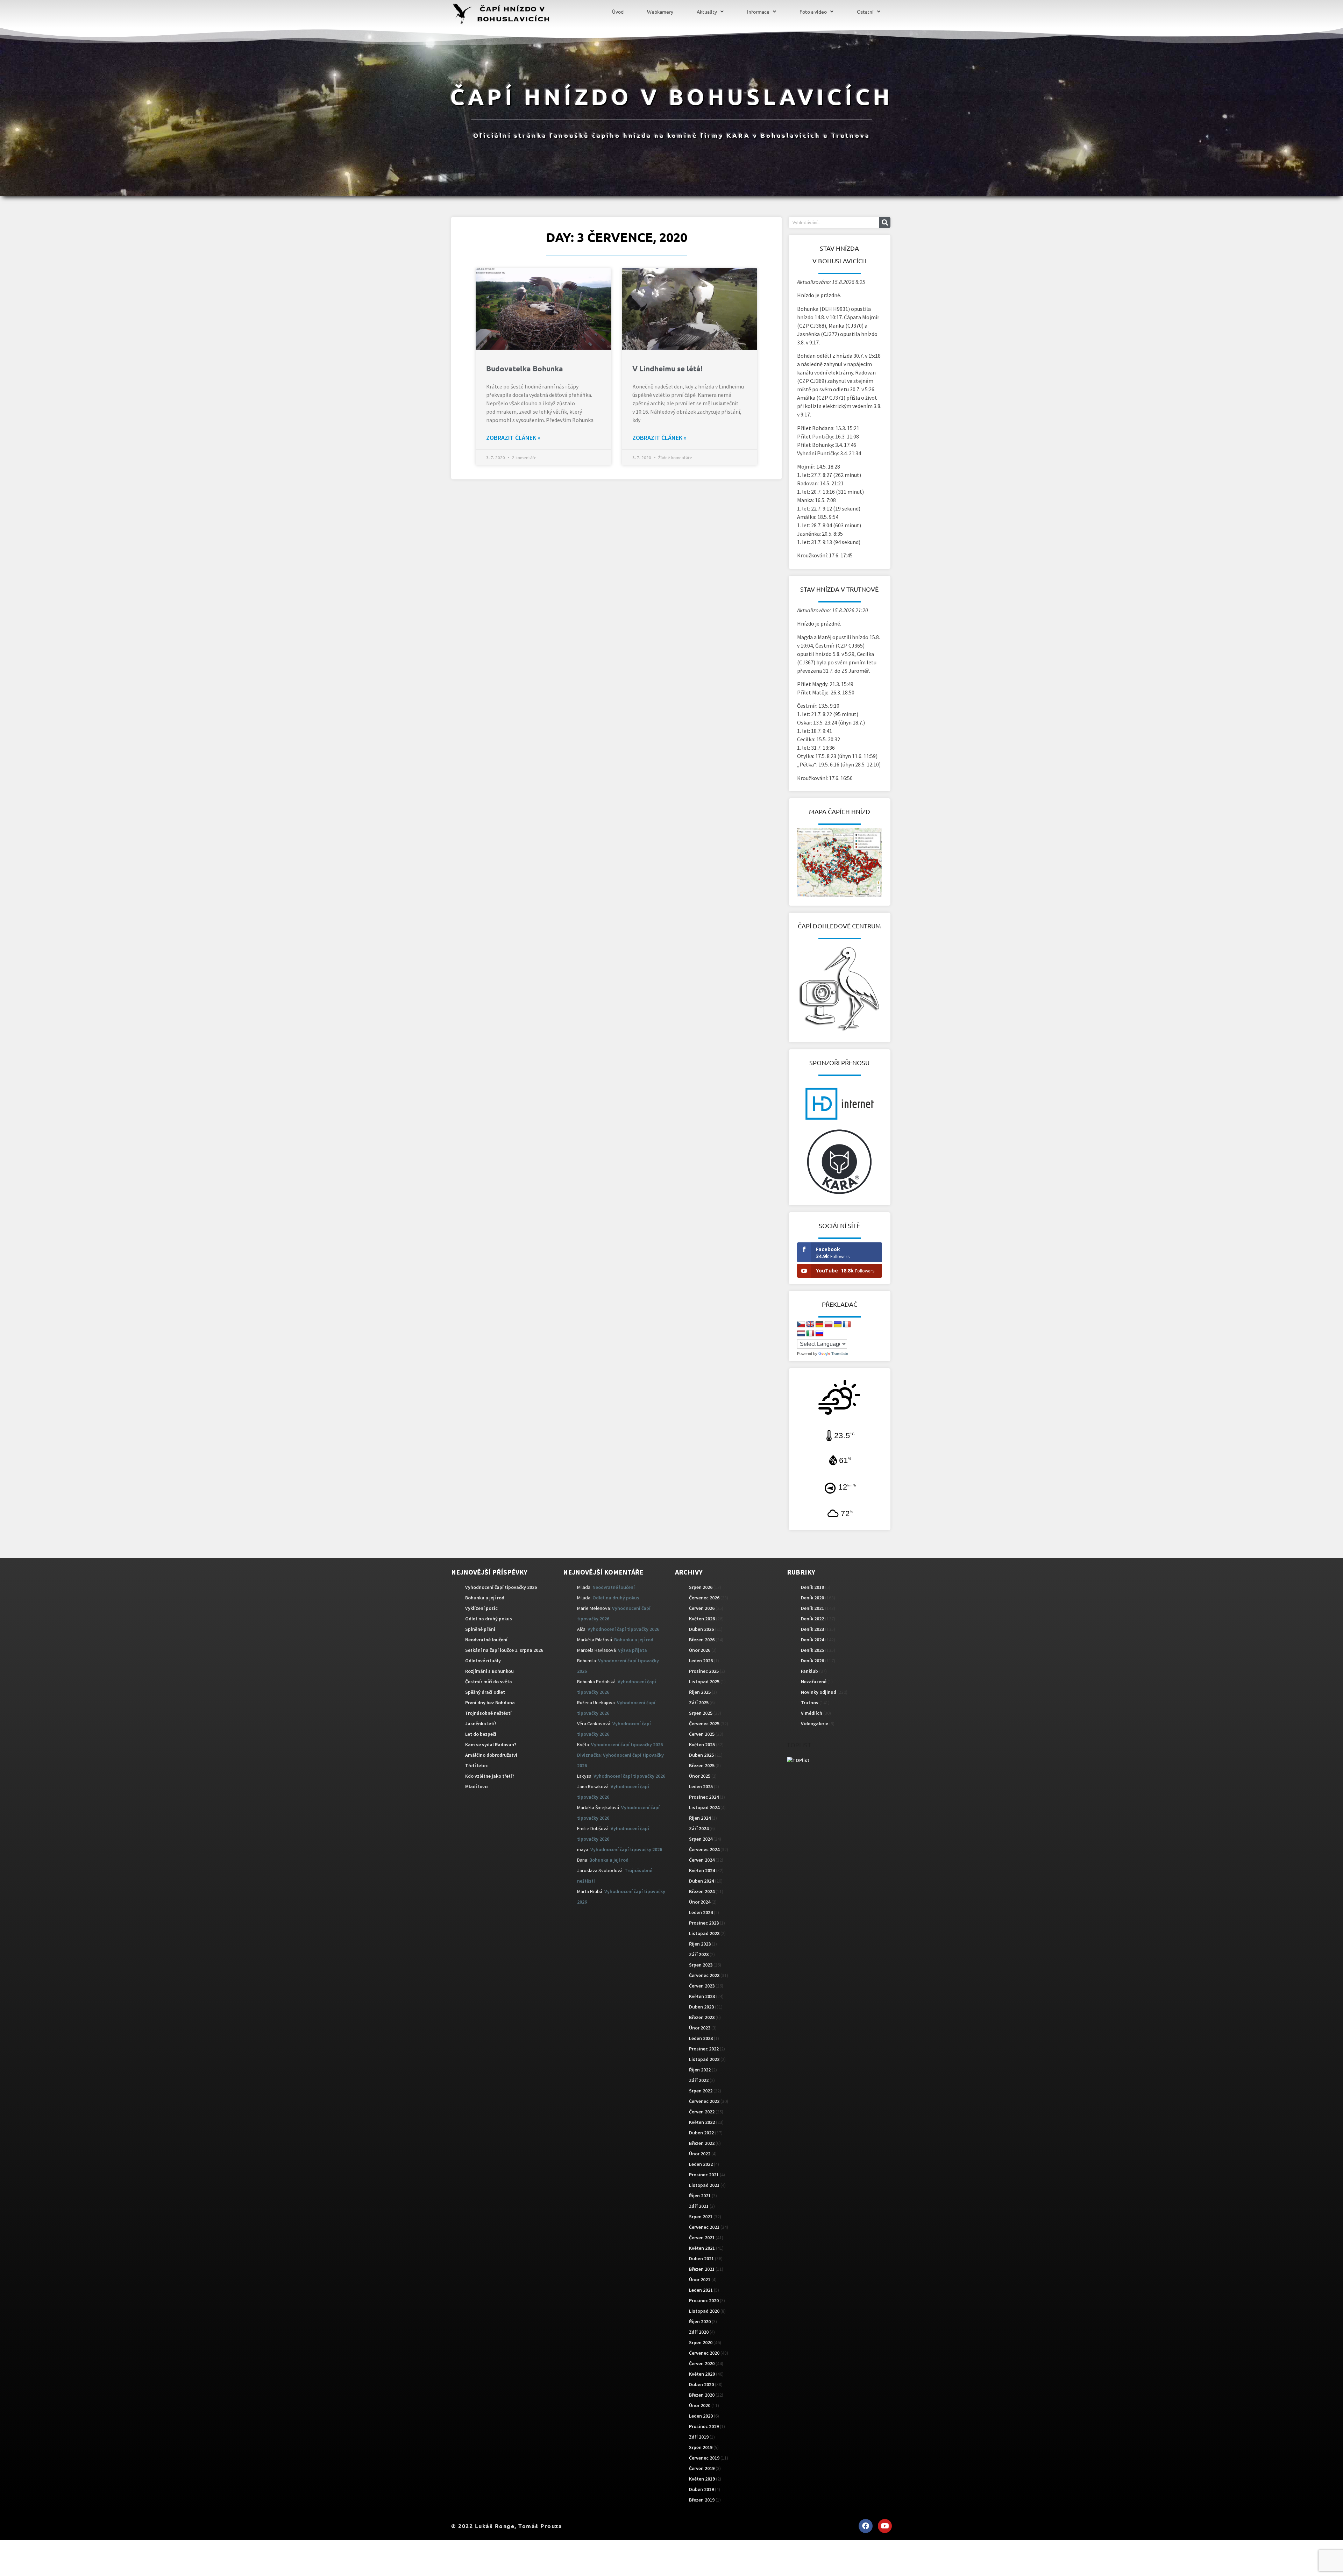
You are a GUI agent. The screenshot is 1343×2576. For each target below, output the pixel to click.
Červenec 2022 (704, 2101)
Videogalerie (815, 1724)
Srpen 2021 (701, 2217)
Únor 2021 (700, 2279)
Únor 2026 (700, 1650)
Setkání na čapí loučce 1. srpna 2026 (504, 1650)
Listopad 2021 (704, 2185)
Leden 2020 (701, 2416)
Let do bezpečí (481, 1734)
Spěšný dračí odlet (485, 1692)
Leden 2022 (701, 2164)
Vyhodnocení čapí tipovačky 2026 (501, 1587)
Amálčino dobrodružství (491, 1755)
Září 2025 (699, 1703)
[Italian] (810, 1334)
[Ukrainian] (838, 1325)
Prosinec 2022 (704, 2049)
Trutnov (810, 1703)
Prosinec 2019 (704, 2426)
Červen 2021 (702, 2238)
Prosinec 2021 (704, 2175)
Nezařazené (814, 1682)
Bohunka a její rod (485, 1598)
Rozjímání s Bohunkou (489, 1671)
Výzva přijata (633, 1650)
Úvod (618, 12)
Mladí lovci (477, 1786)
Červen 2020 (702, 2363)
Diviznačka (589, 1755)
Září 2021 (699, 2206)
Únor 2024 (700, 1902)
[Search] (885, 222)
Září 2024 (699, 1828)
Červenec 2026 (704, 1598)
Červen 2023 (702, 1986)
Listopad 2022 (704, 2059)
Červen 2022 (702, 2112)
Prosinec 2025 (704, 1671)
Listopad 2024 (704, 1807)
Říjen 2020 (700, 2321)
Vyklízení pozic (481, 1608)
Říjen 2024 (700, 1818)
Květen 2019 (702, 2479)
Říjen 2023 (700, 1944)
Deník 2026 (812, 1661)
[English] (810, 1325)
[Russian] (819, 1334)
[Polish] (829, 1325)
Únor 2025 (700, 1776)
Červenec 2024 (704, 1849)
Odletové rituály (483, 1661)
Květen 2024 (702, 1870)
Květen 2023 (702, 1996)
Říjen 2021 (700, 2196)
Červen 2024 (702, 1860)
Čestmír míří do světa (489, 1682)
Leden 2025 (701, 1786)
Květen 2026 (702, 1619)
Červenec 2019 (704, 2458)
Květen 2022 (702, 2122)
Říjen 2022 (700, 2070)
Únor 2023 (700, 2028)
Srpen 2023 (701, 1965)
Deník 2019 (812, 1587)
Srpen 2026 (701, 1587)
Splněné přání (480, 1629)
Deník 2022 (812, 1619)
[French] (847, 1325)
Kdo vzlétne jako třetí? (490, 1776)
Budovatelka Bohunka (525, 368)
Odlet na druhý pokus (489, 1619)
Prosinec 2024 (704, 1797)
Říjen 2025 (700, 1692)
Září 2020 (699, 2332)
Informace (758, 12)
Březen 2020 (702, 2395)
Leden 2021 (701, 2290)
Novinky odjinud (819, 1692)
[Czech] (801, 1325)
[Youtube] (885, 2526)
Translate (840, 1354)
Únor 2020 (700, 2405)
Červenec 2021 (704, 2227)
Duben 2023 (701, 2007)
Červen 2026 (702, 1608)
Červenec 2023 (704, 1975)
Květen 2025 (702, 1744)
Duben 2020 (701, 2384)
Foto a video (813, 12)
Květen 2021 (702, 2248)
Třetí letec (477, 1765)
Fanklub (809, 1671)
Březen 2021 (702, 2269)
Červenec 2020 (704, 2353)
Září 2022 (699, 2080)
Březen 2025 (702, 1765)
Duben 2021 (701, 2259)
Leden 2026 (701, 1661)
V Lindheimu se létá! (667, 368)
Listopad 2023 (704, 1933)
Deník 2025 (812, 1650)
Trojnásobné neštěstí (488, 1713)
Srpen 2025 (701, 1713)
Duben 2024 (701, 1881)
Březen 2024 (702, 1891)
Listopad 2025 (704, 1682)
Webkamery (660, 12)
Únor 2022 (700, 2154)
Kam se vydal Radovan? (491, 1744)
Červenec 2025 (704, 1724)
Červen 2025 (702, 1734)
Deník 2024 (812, 1640)
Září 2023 (699, 1954)
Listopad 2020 (704, 2311)
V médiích (812, 1713)
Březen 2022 (702, 2143)
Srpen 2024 (701, 1839)
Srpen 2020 (701, 2342)
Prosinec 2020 (704, 2300)
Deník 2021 (812, 1608)
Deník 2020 (812, 1598)
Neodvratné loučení (486, 1640)
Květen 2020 (702, 2374)
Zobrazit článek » (513, 438)
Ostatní (865, 12)
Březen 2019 (702, 2500)
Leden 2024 (701, 1912)
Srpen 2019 (701, 2447)
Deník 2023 (812, 1629)
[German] (819, 1325)
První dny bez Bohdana (490, 1703)
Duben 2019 (701, 2489)
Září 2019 (699, 2437)
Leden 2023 (701, 2038)
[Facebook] (866, 2526)
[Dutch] (801, 1334)
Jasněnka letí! (481, 1724)
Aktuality (707, 12)
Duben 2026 (701, 1629)
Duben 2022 (701, 2133)
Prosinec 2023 (704, 1923)
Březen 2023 (702, 2017)
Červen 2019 (702, 2468)
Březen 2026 (702, 1640)
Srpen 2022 (701, 2091)
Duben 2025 (701, 1755)
